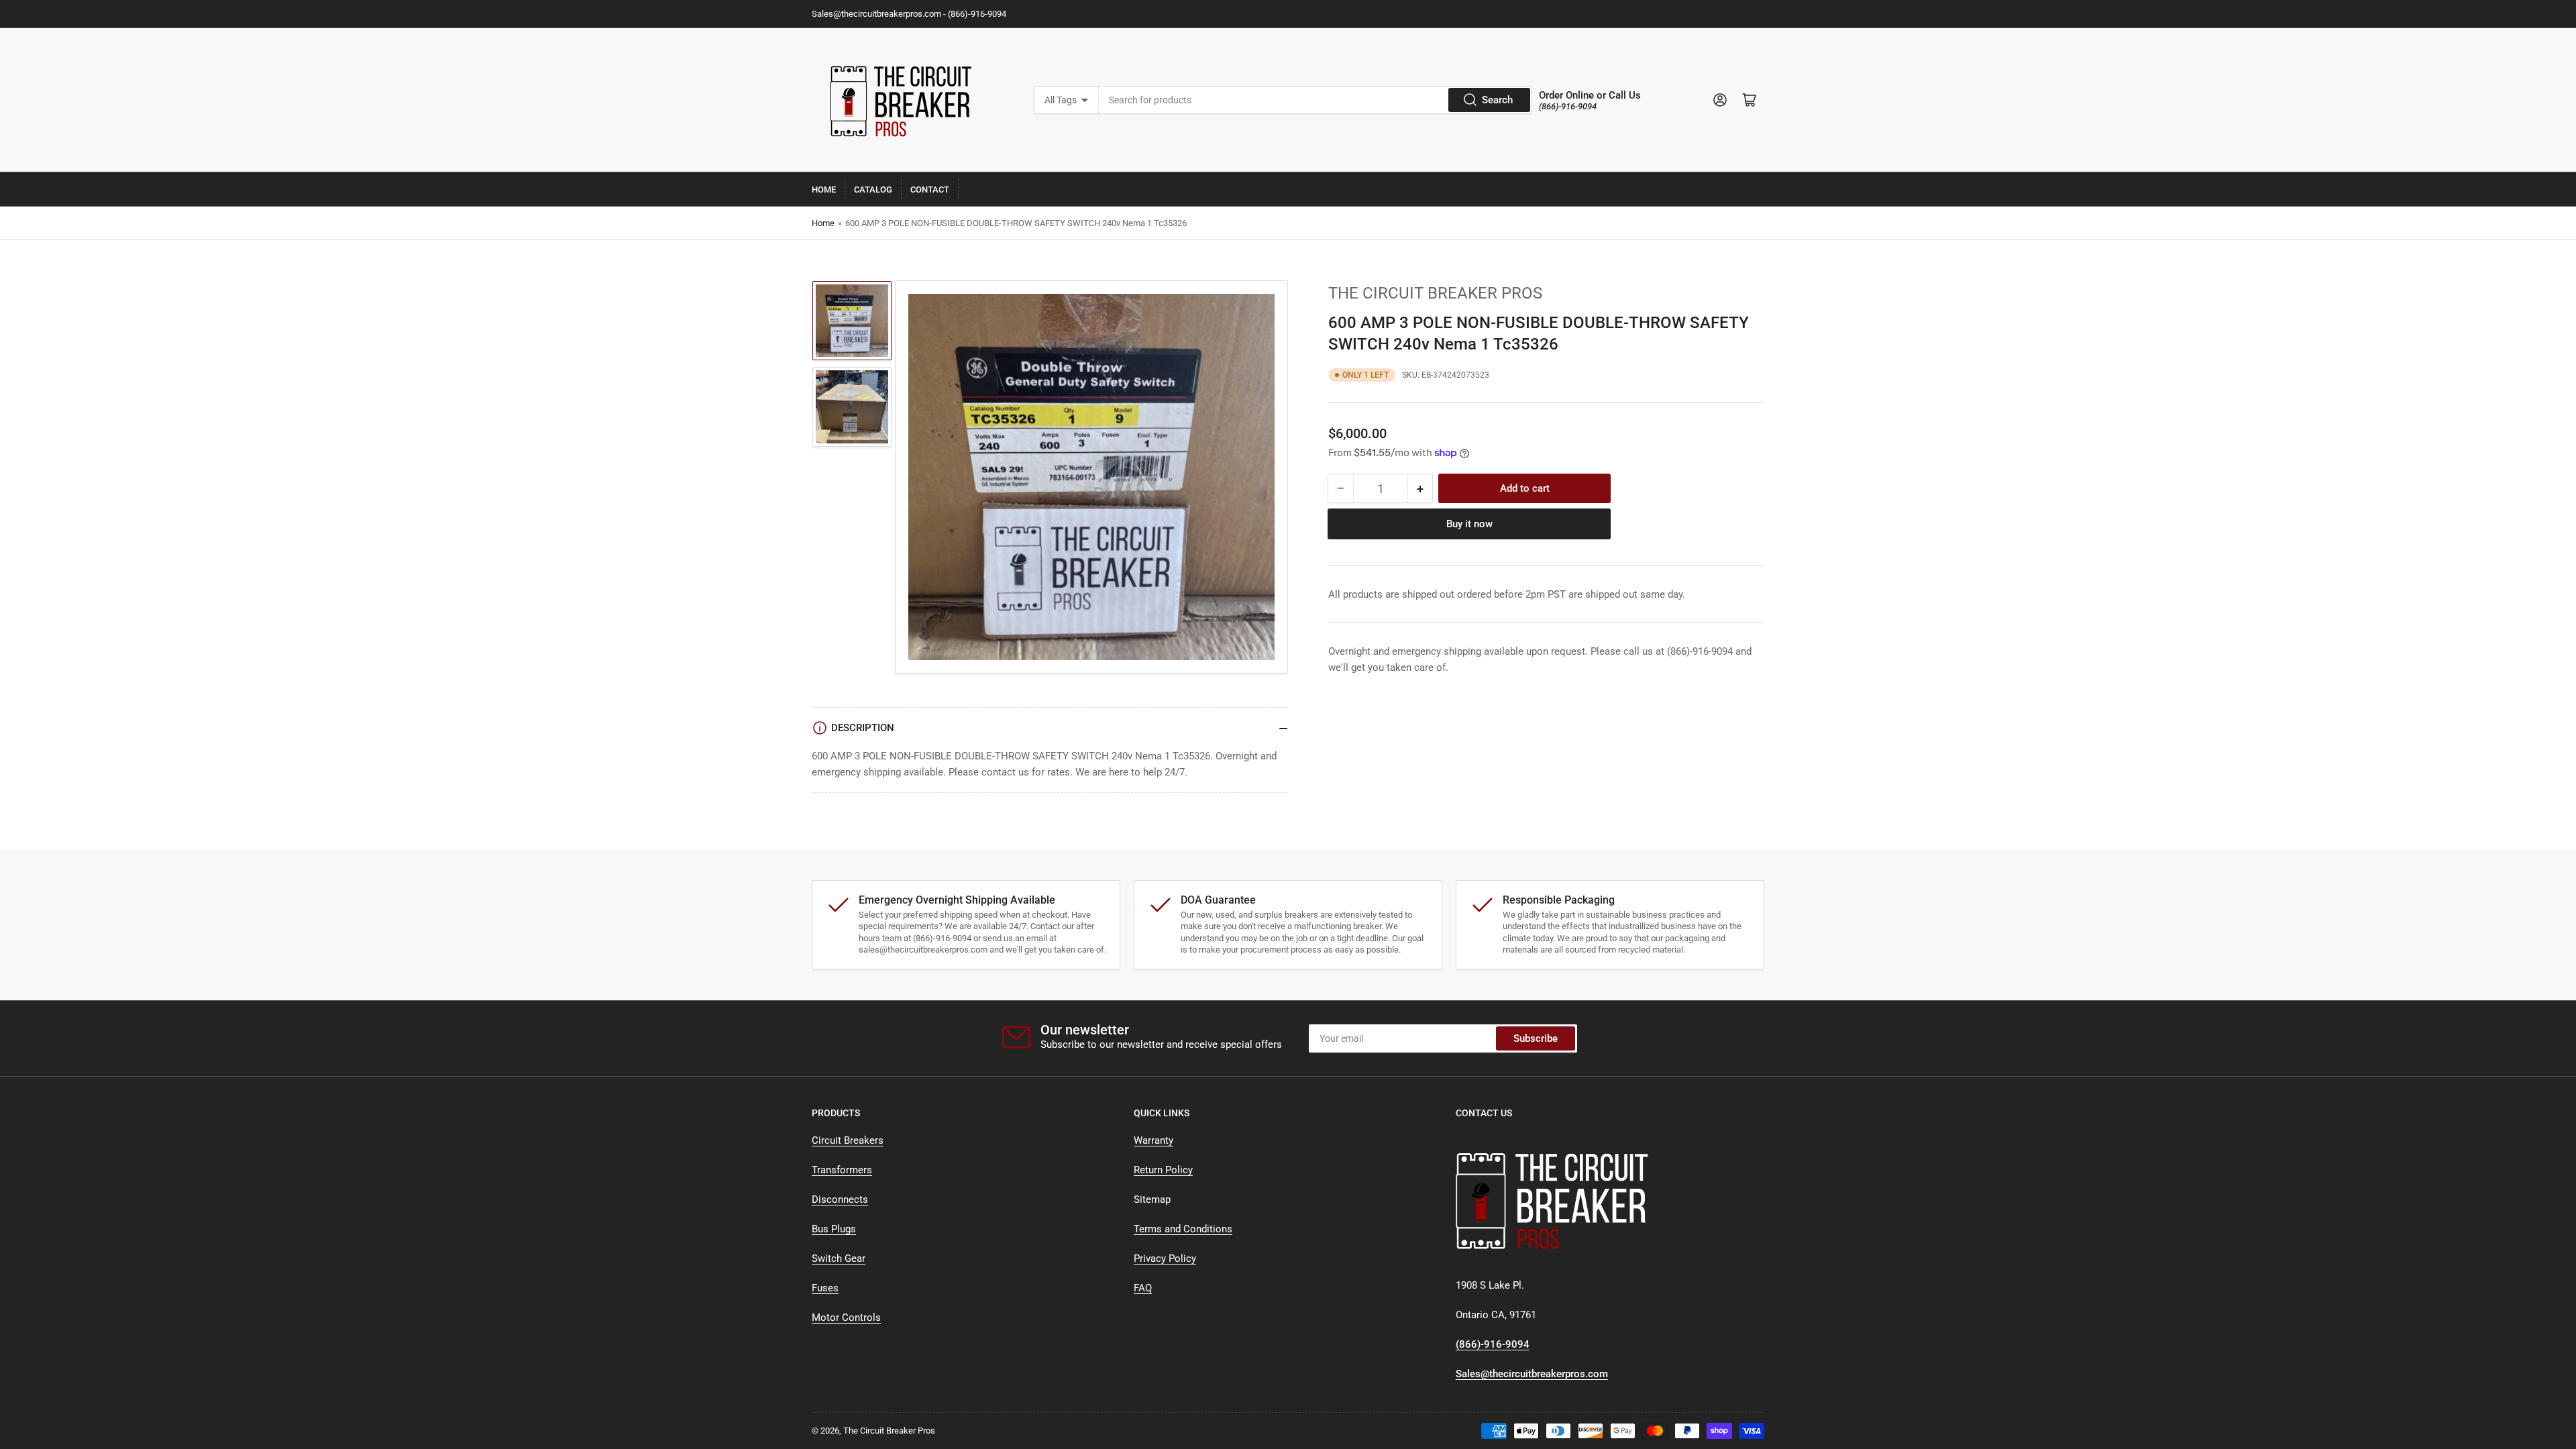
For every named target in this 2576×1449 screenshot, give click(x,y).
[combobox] (1316, 100)
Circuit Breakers (848, 1140)
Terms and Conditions (1183, 1229)
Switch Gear (839, 1258)
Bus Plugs (834, 1229)
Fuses (825, 1288)
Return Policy (1163, 1170)
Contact (930, 190)
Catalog (873, 190)
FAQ (1143, 1288)
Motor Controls (846, 1318)
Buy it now (1469, 524)
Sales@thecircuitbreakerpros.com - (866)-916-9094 (909, 14)
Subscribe (1536, 1038)
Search (1497, 100)
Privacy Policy (1165, 1258)
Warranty (1153, 1140)
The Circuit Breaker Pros (1435, 293)
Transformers (842, 1170)
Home (824, 190)
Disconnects (840, 1199)
